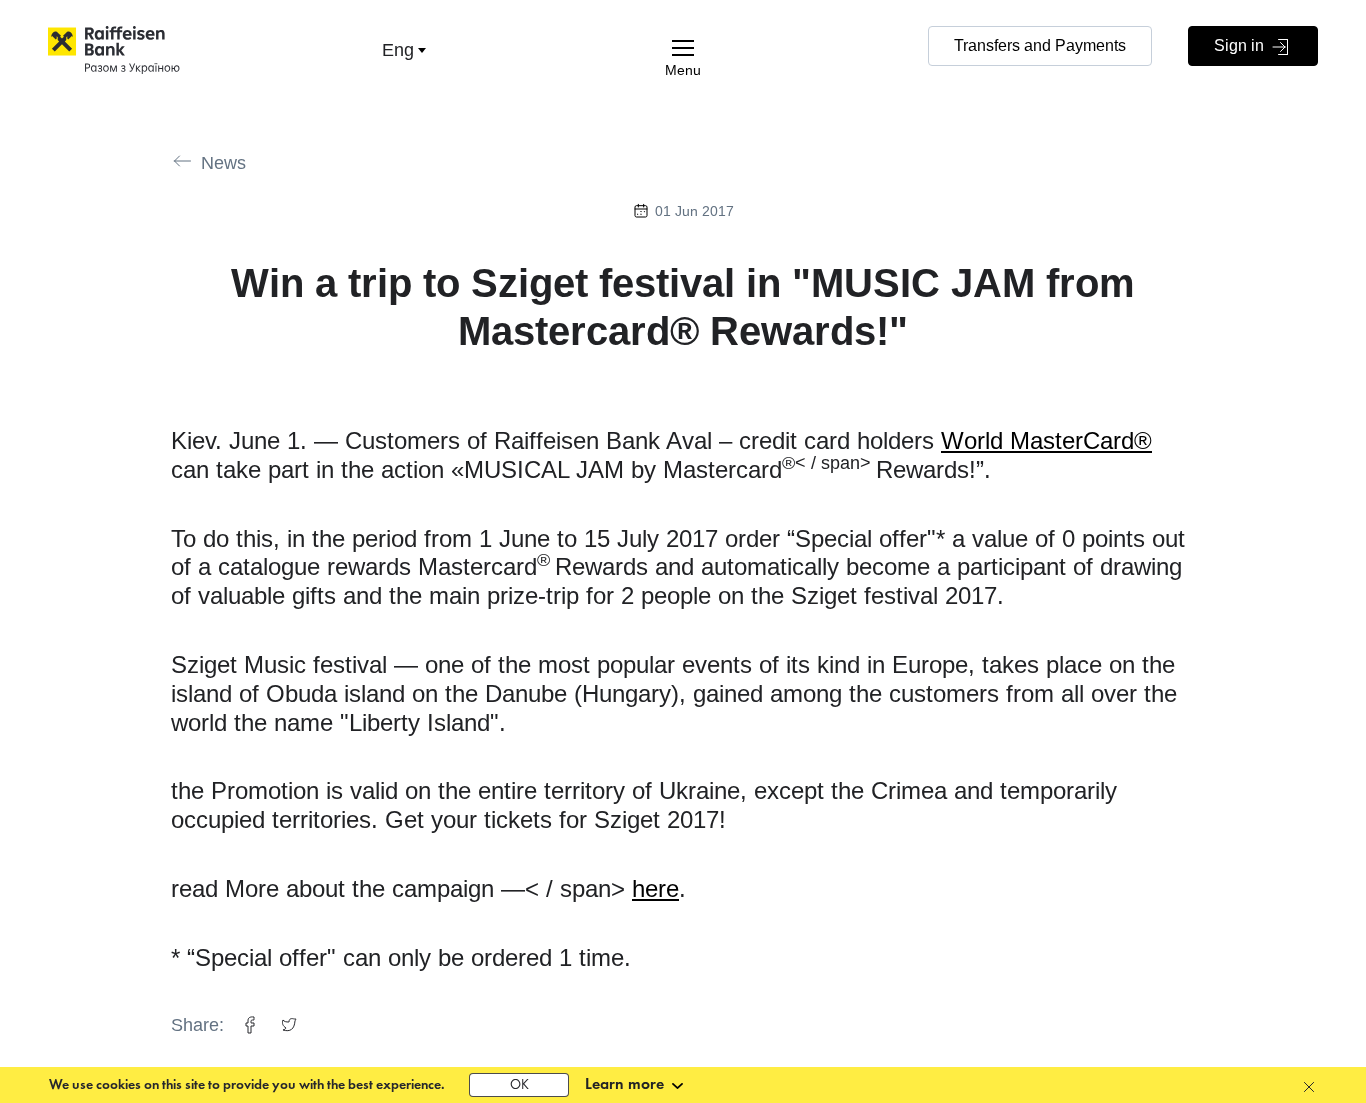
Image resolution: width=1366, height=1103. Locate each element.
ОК (519, 1085)
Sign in (1241, 45)
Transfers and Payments (1040, 45)
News (223, 163)
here (655, 888)
